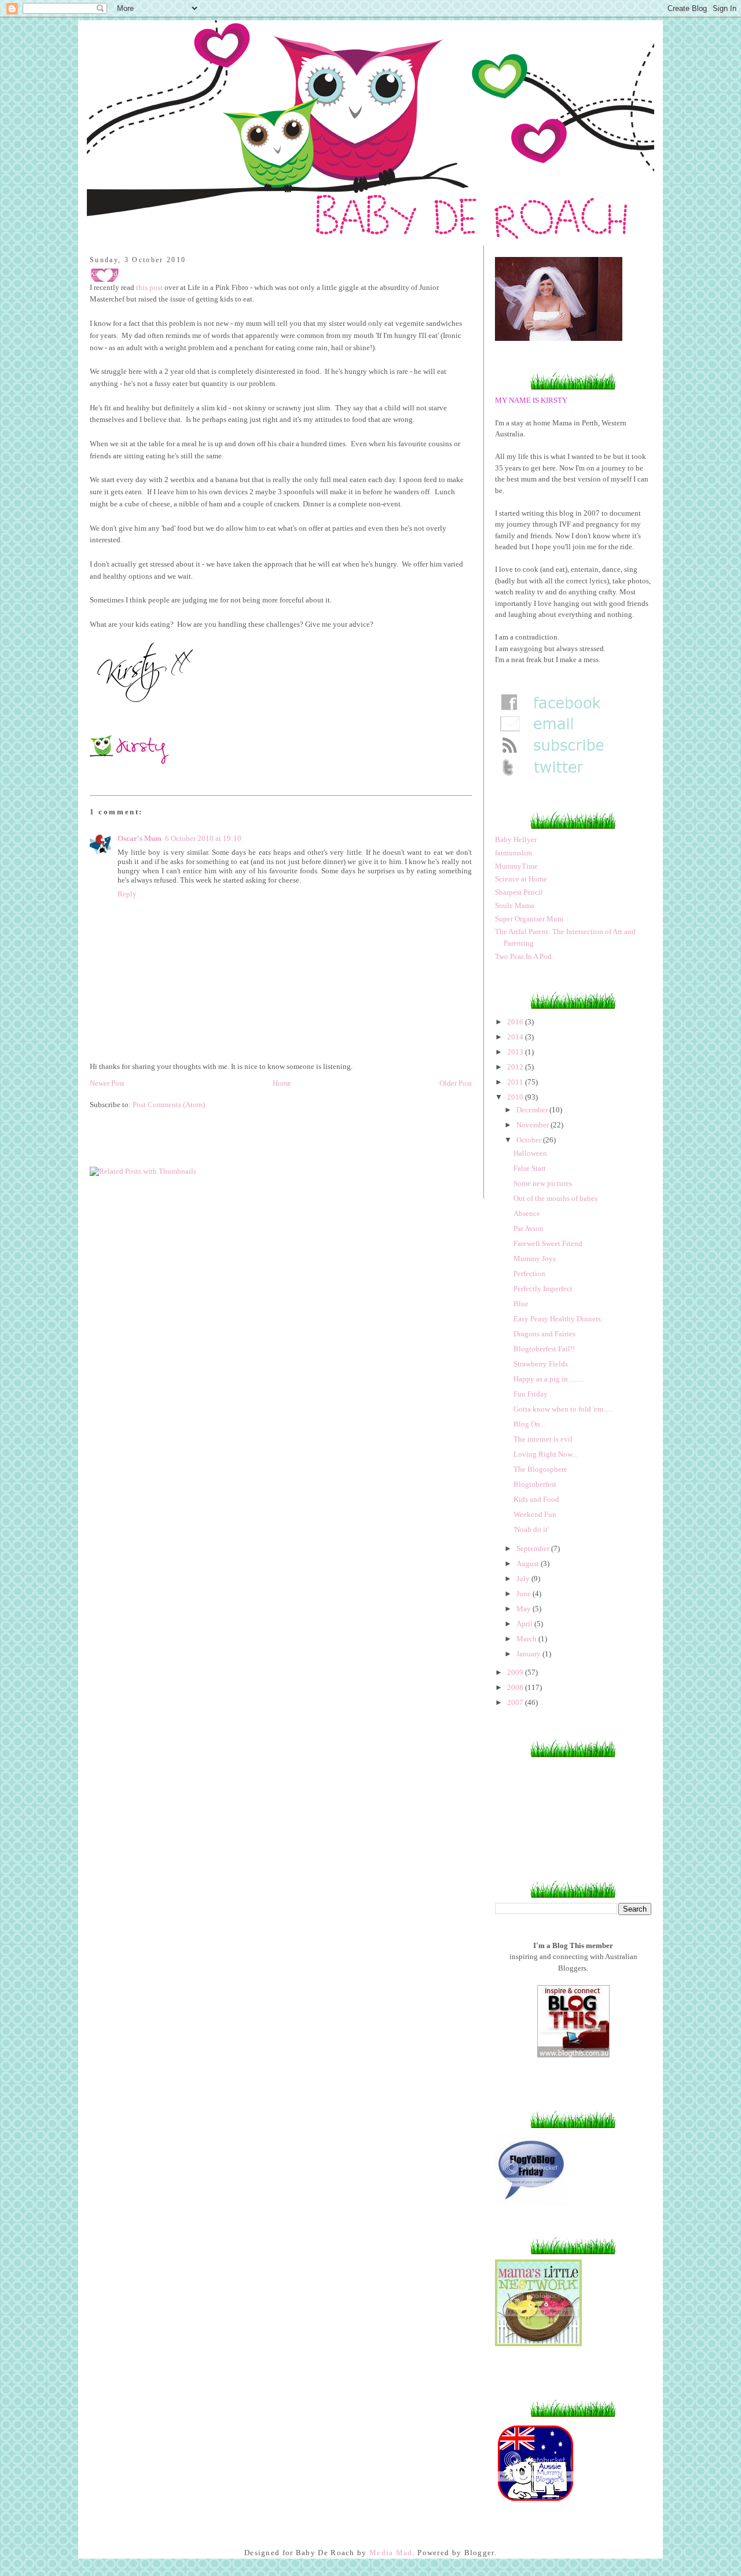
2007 (516, 1702)
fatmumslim (513, 853)
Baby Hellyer (516, 839)
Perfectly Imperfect (543, 1289)
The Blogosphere (540, 1469)
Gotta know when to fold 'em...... (564, 1409)
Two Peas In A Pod (523, 956)
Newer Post (107, 1083)
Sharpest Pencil (519, 892)
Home (282, 1083)
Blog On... (529, 1424)
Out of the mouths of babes (555, 1198)
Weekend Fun (535, 1514)
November (533, 1125)
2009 (516, 1672)
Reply (127, 894)
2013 (516, 1052)
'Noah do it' (531, 1529)
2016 (516, 1022)
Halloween (530, 1153)
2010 (516, 1097)
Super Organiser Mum (529, 919)
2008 (516, 1687)
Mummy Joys (535, 1258)
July (524, 1579)
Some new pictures (543, 1183)
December (533, 1110)
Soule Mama (515, 905)
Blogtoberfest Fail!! (544, 1349)
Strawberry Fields (541, 1364)
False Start (530, 1168)
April (525, 1624)
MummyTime (516, 866)
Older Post (456, 1083)
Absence (527, 1213)
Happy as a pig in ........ (549, 1379)
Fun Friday (531, 1394)
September (534, 1548)
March (527, 1639)
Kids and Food (536, 1499)
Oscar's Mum (140, 838)
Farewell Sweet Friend (548, 1243)
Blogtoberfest (535, 1484)
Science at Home (521, 879)
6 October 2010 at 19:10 (203, 838)
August (529, 1563)
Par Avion (529, 1228)
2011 (516, 1082)
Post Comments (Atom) (169, 1105)
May (524, 1609)
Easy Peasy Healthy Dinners (557, 1319)
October (530, 1140)
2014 (516, 1037)
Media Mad (391, 2553)
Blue (521, 1304)
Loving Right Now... (545, 1454)
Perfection (529, 1274)
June (524, 1594)
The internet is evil (543, 1439)
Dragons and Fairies (544, 1334)
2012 (516, 1067)
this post (149, 287)
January (529, 1654)
